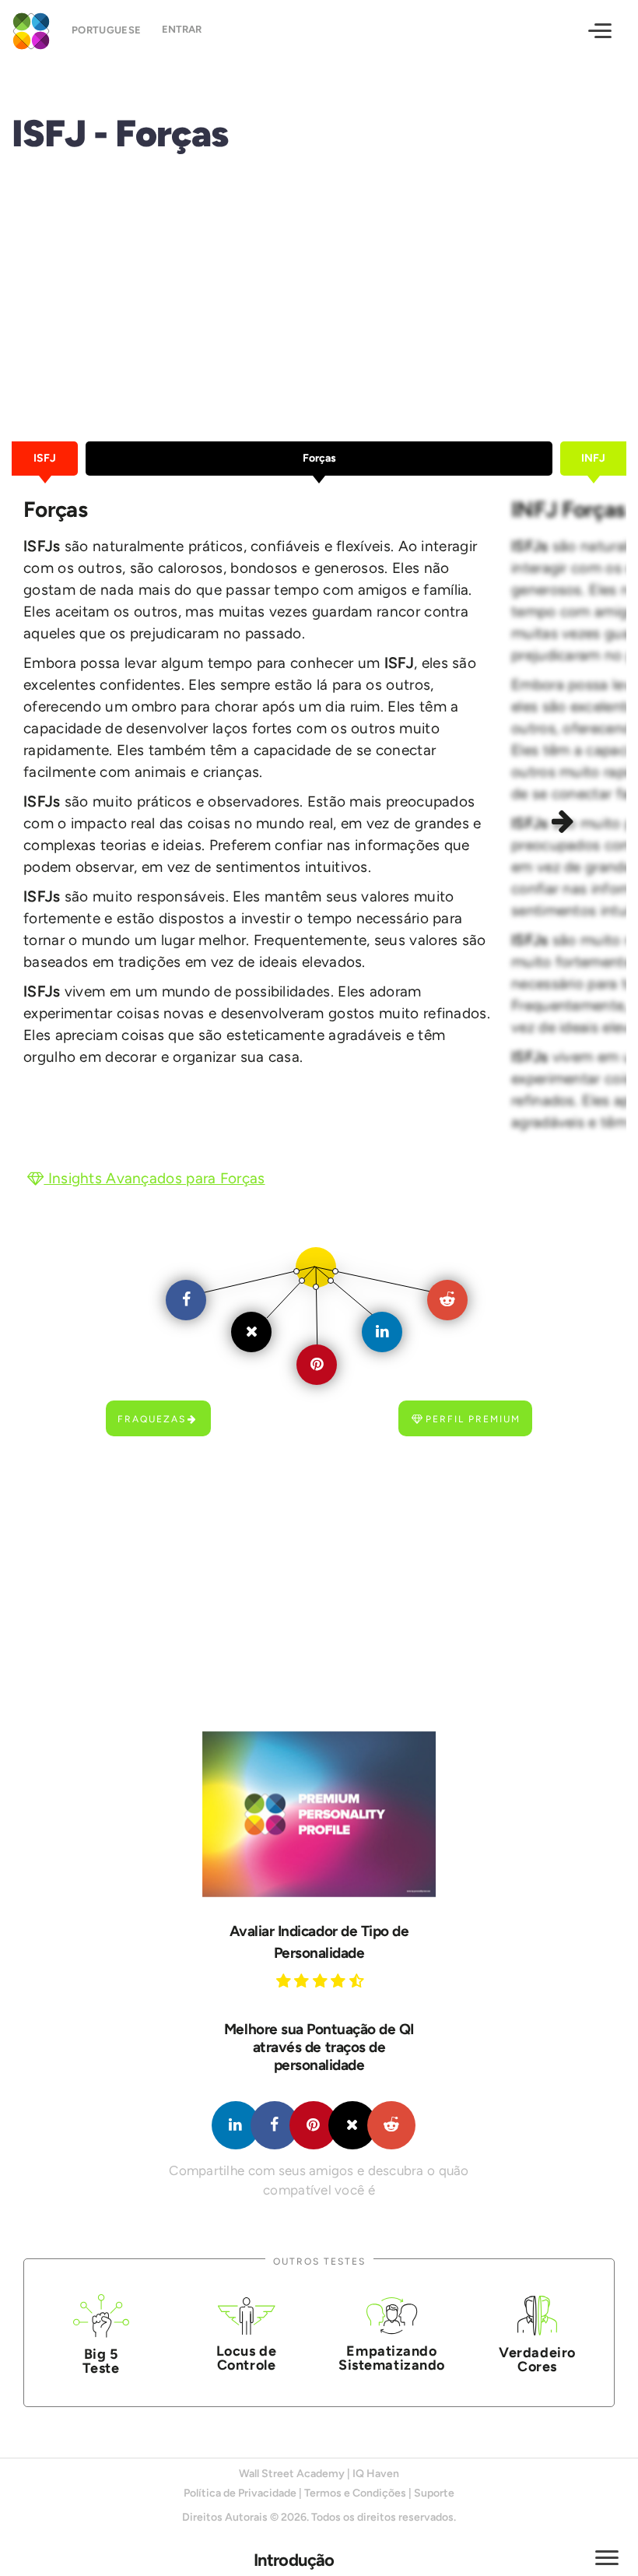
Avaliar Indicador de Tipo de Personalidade (319, 1942)
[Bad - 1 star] (286, 1980)
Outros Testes (319, 2261)
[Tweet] (352, 2125)
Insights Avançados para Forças (154, 1178)
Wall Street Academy (292, 2474)
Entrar (182, 29)
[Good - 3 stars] (322, 1980)
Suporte (434, 2493)
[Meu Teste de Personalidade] (28, 29)
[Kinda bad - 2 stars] (303, 1980)
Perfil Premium (473, 1419)
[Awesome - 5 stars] (359, 1980)
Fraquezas (152, 1419)
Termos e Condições (355, 2493)
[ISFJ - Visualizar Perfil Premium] (319, 1814)
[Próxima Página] (565, 824)
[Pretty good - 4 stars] (340, 1980)
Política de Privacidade (240, 2493)
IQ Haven (376, 2474)
